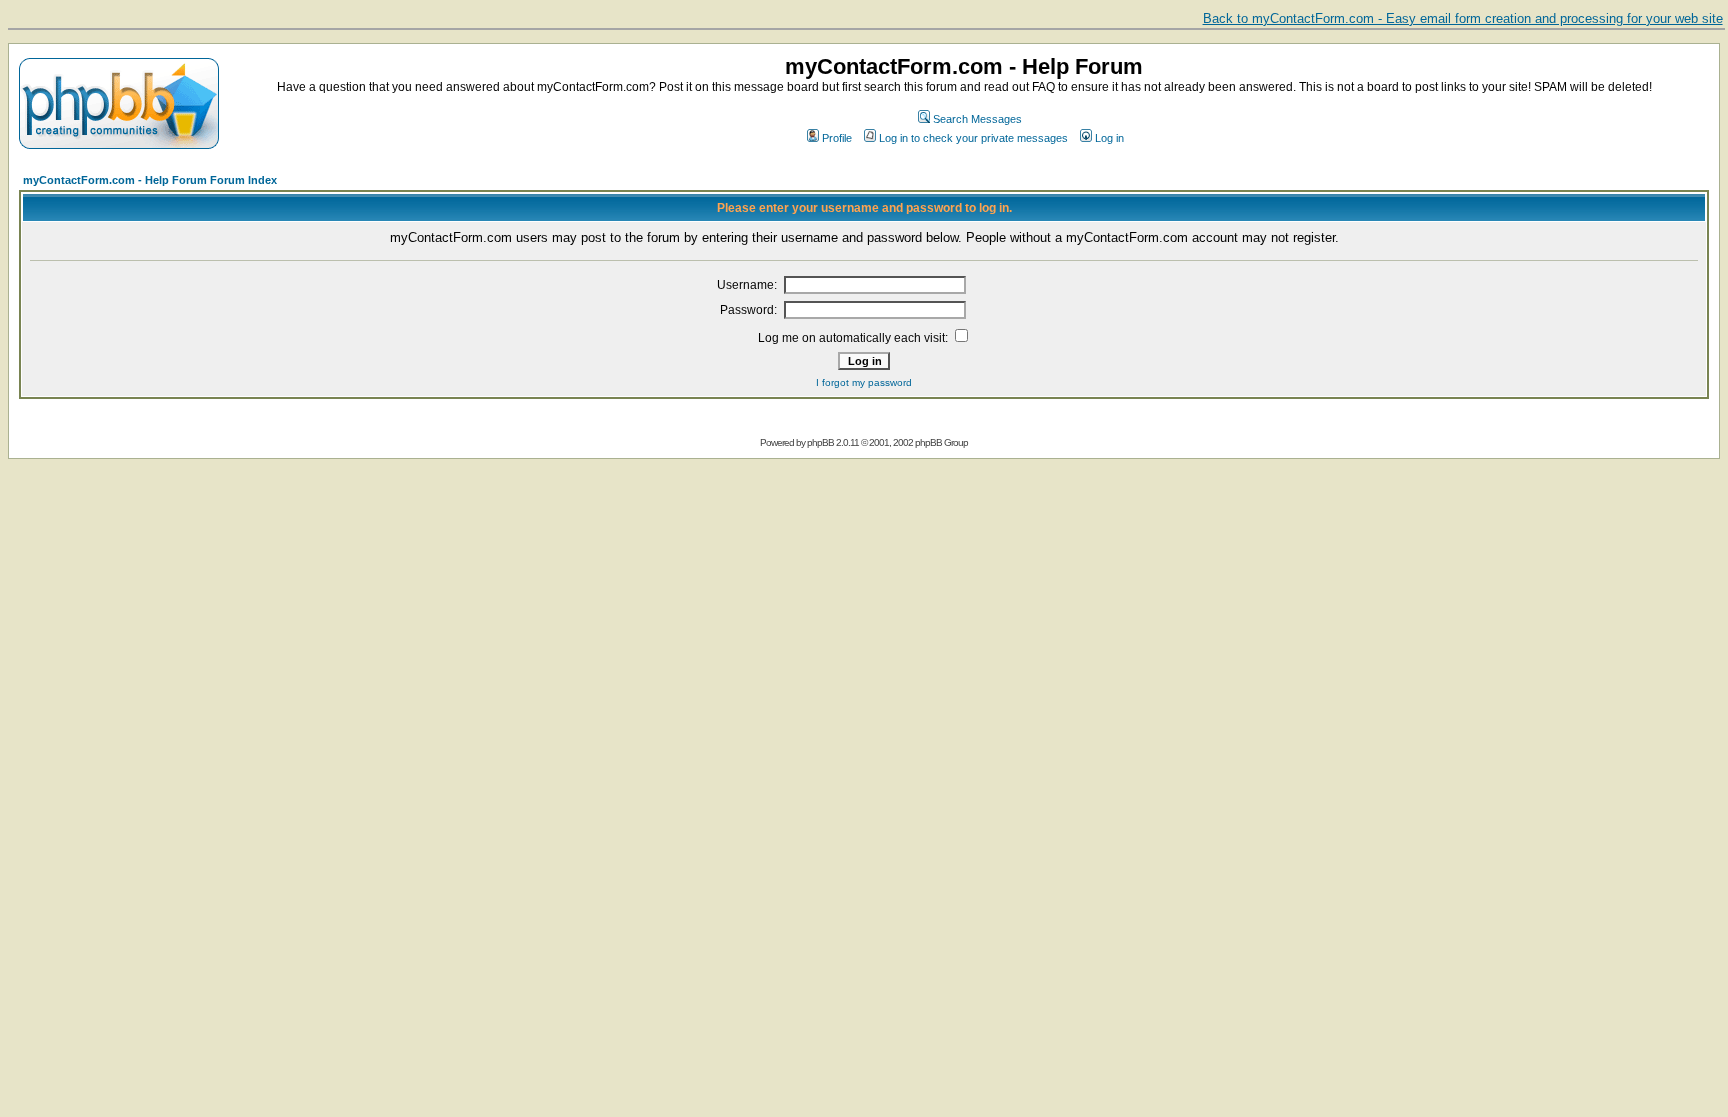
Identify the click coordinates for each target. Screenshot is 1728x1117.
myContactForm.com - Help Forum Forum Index (150, 180)
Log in (1109, 138)
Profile (837, 138)
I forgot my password (864, 382)
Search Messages (977, 119)
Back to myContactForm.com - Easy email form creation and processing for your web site (1463, 18)
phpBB (820, 442)
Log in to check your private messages (973, 138)
